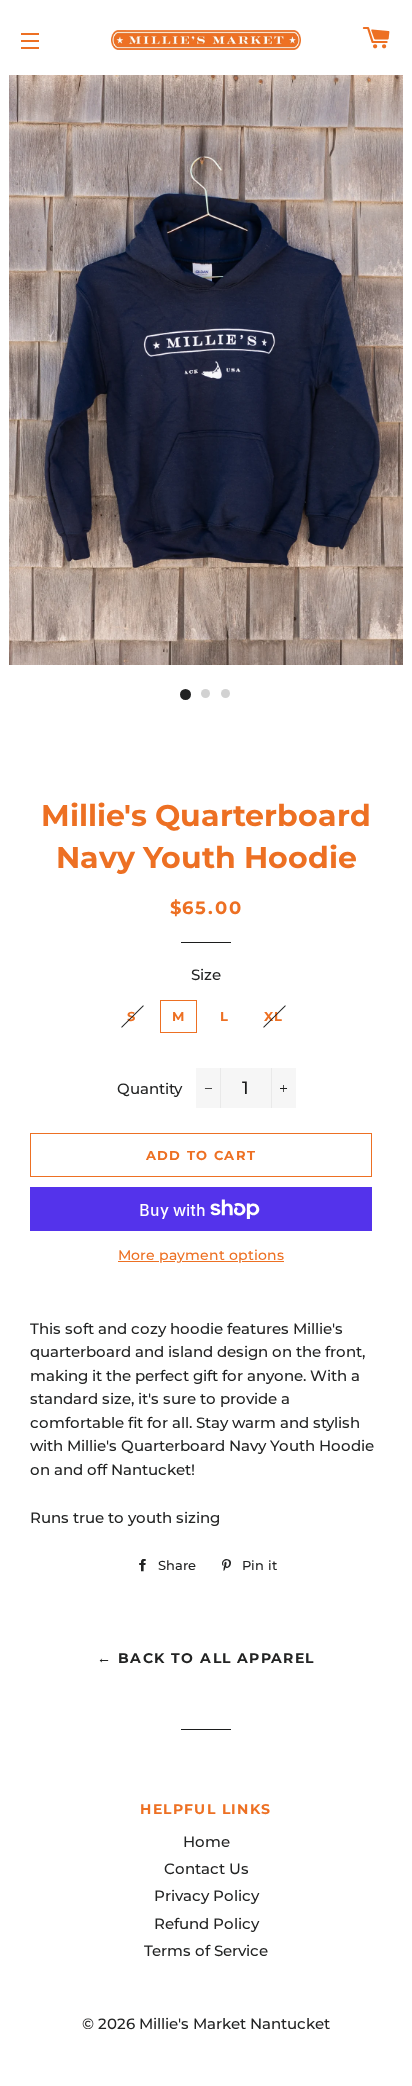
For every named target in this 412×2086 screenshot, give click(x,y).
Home (206, 1841)
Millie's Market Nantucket (234, 2023)
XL (274, 1016)
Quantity (149, 1088)
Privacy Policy (206, 1895)
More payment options (201, 1255)
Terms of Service (206, 1950)
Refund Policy (206, 1923)
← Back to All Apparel (205, 1658)
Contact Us (206, 1868)
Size (206, 974)
